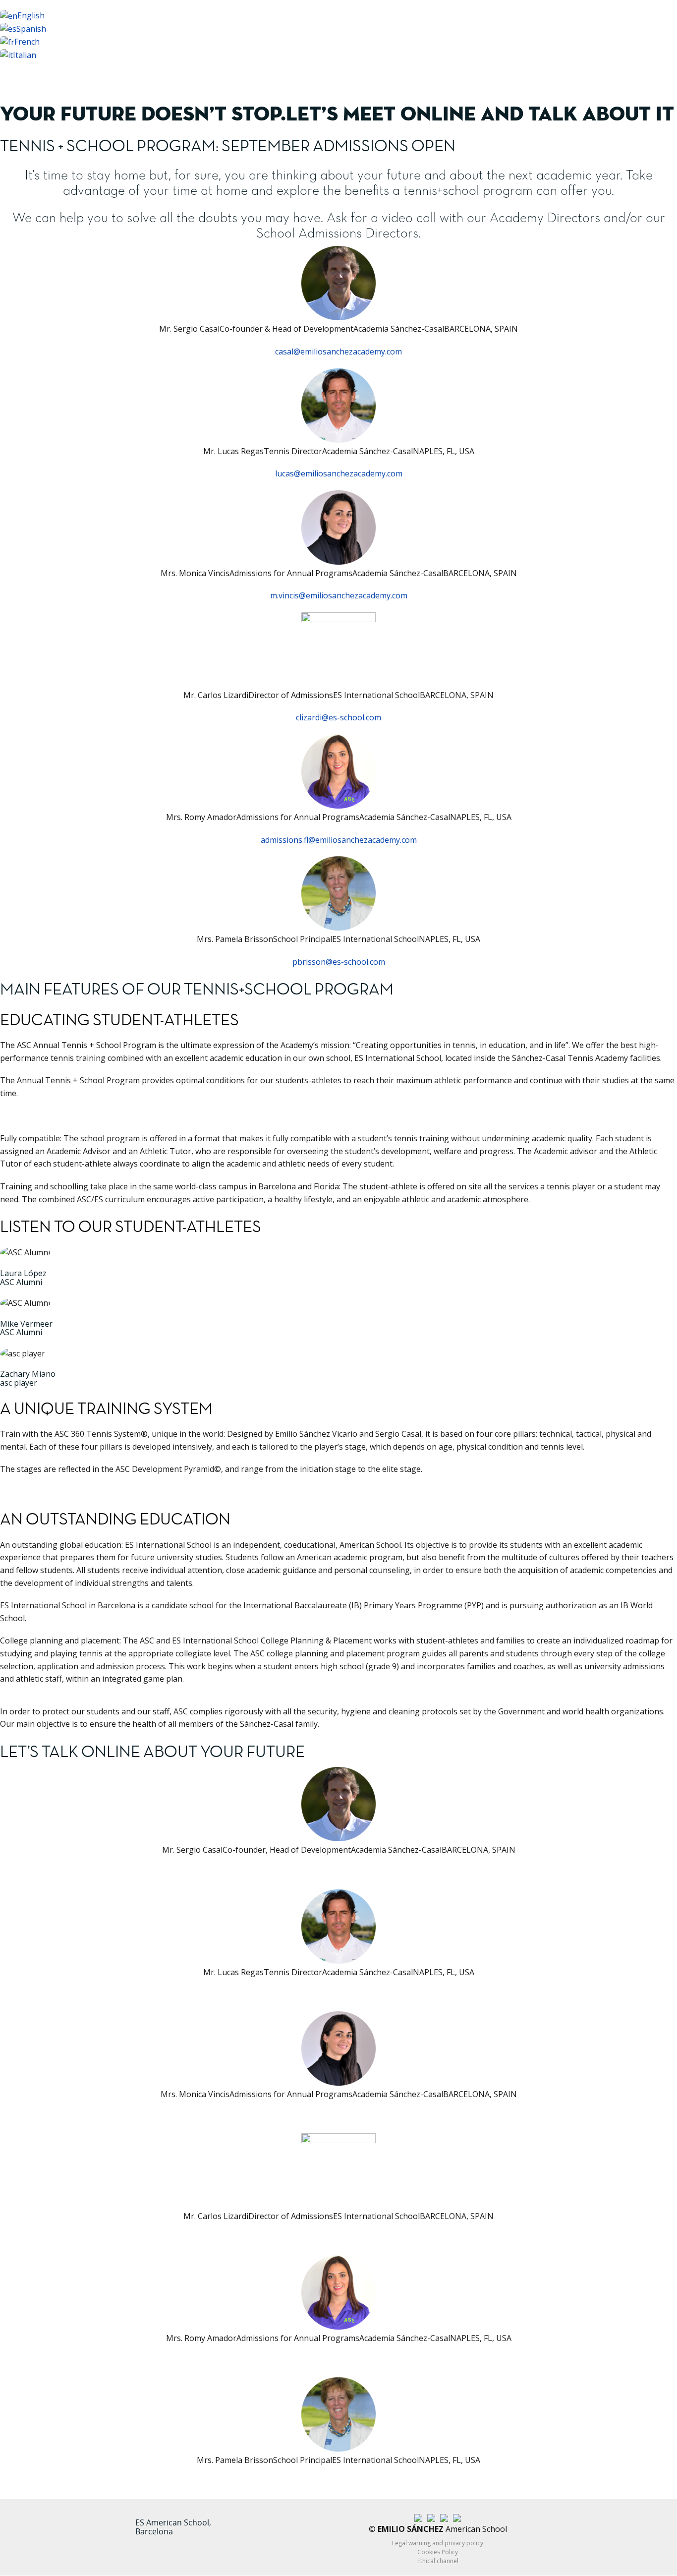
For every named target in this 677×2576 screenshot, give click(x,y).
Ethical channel (438, 2561)
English (31, 15)
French (27, 42)
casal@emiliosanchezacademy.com (338, 351)
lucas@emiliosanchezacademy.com (339, 473)
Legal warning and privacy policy (438, 2543)
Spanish (31, 29)
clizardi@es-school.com (338, 717)
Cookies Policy (438, 2552)
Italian (25, 55)
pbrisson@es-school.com (339, 962)
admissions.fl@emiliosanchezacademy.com (339, 840)
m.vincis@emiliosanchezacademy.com (339, 595)
